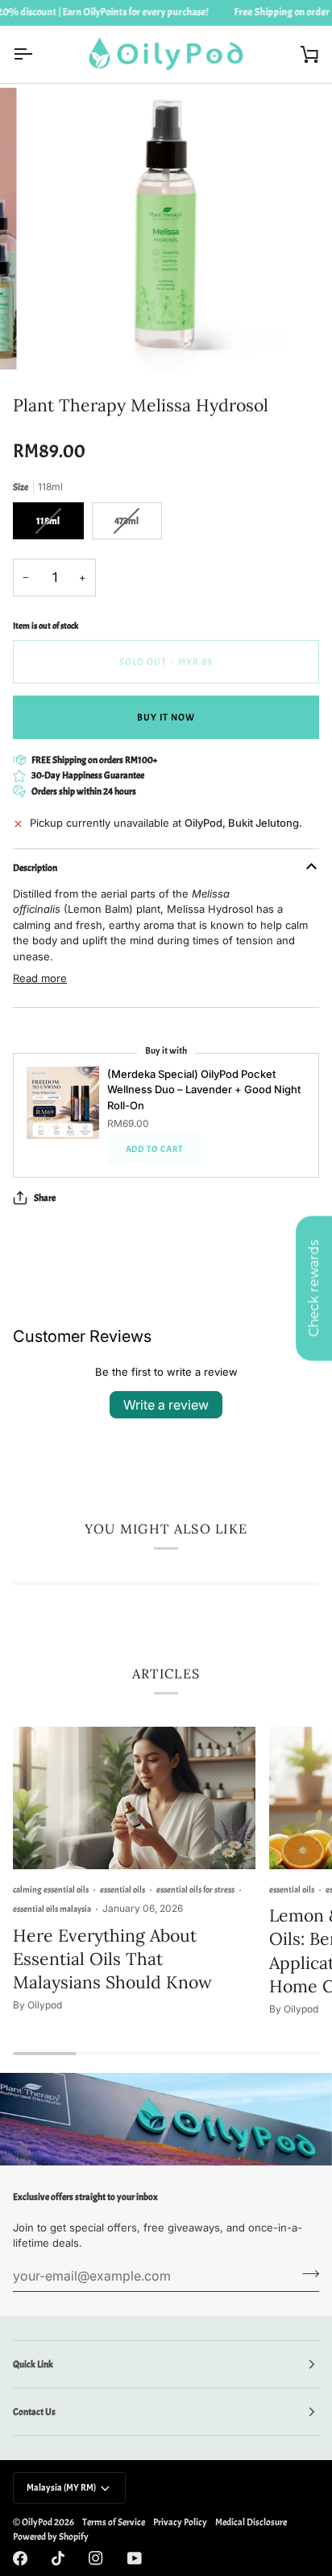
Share (45, 1198)
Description (35, 868)
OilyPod (37, 2522)
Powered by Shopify (51, 2537)
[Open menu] (37, 54)
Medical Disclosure (251, 2522)
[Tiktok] (58, 2558)
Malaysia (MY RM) (61, 2487)
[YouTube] (135, 2558)
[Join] (306, 2274)
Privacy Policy (180, 2522)
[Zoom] (55, 339)
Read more (40, 978)
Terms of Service (114, 2522)
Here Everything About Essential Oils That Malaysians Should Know (112, 1959)
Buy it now (166, 717)
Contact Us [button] (34, 2412)
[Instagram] (96, 2558)
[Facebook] (20, 2558)
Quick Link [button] (33, 2364)
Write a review (166, 1405)
